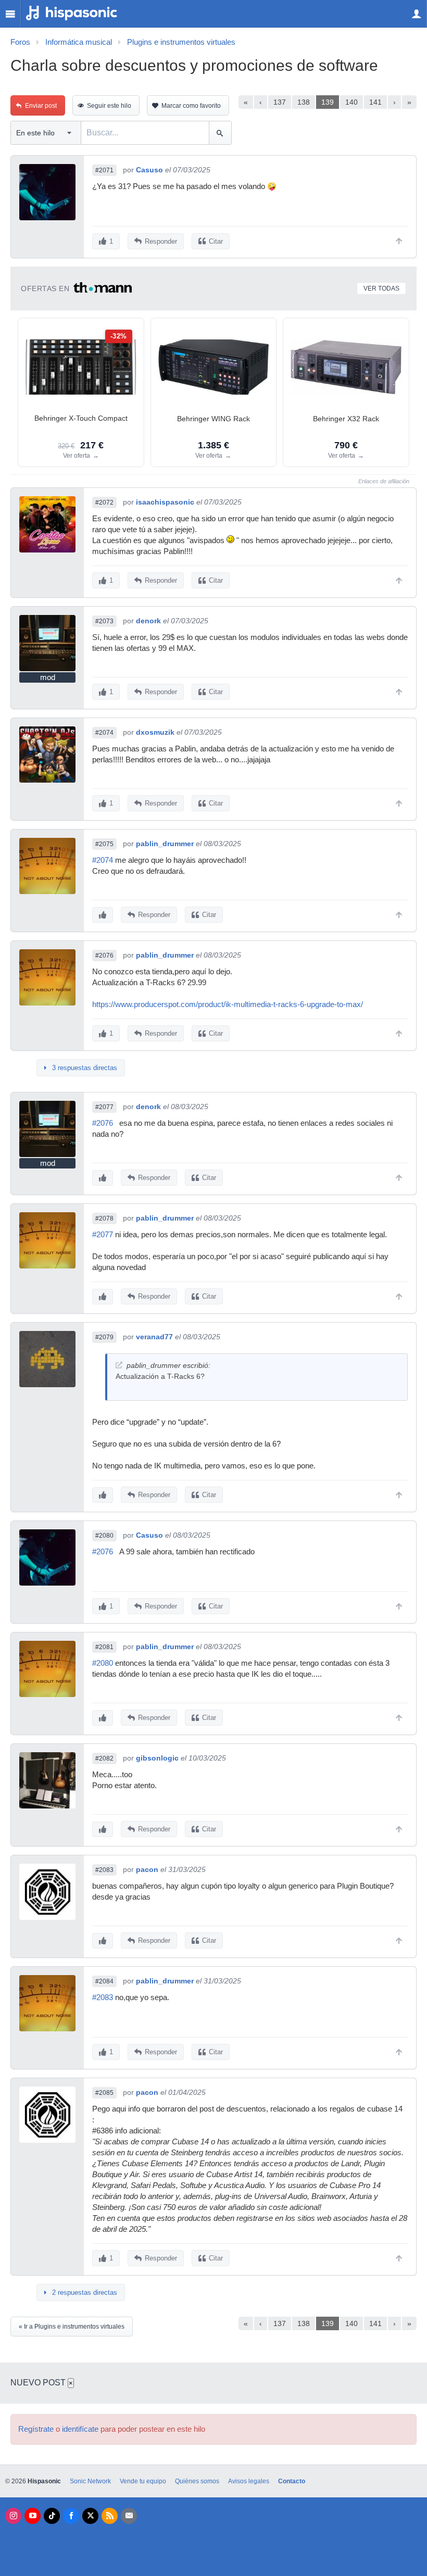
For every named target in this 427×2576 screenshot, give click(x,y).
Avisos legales (249, 2481)
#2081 (104, 1647)
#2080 (104, 1536)
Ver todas (381, 288)
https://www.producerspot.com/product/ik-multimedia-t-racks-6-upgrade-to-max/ (228, 1004)
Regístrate (36, 2429)
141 (375, 102)
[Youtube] (33, 2516)
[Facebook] (71, 2516)
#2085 (104, 2093)
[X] (90, 2516)
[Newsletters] (129, 2516)
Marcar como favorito (191, 106)
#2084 (104, 1981)
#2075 (104, 844)
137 (280, 102)
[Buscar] (220, 133)
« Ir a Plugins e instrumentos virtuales (72, 2327)
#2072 (104, 502)
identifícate (80, 2429)
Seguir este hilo (109, 106)
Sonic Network (90, 2481)
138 (304, 102)
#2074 (104, 733)
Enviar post (41, 106)
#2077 (104, 1107)
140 (351, 102)
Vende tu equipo (143, 2481)
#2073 (104, 621)
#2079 (104, 1337)
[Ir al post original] (119, 1365)
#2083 (104, 1870)
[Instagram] (13, 2516)
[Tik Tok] (52, 2516)
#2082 (104, 1758)
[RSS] (110, 2516)
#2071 (104, 170)
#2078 (104, 1218)
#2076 (104, 956)
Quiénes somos (197, 2481)
